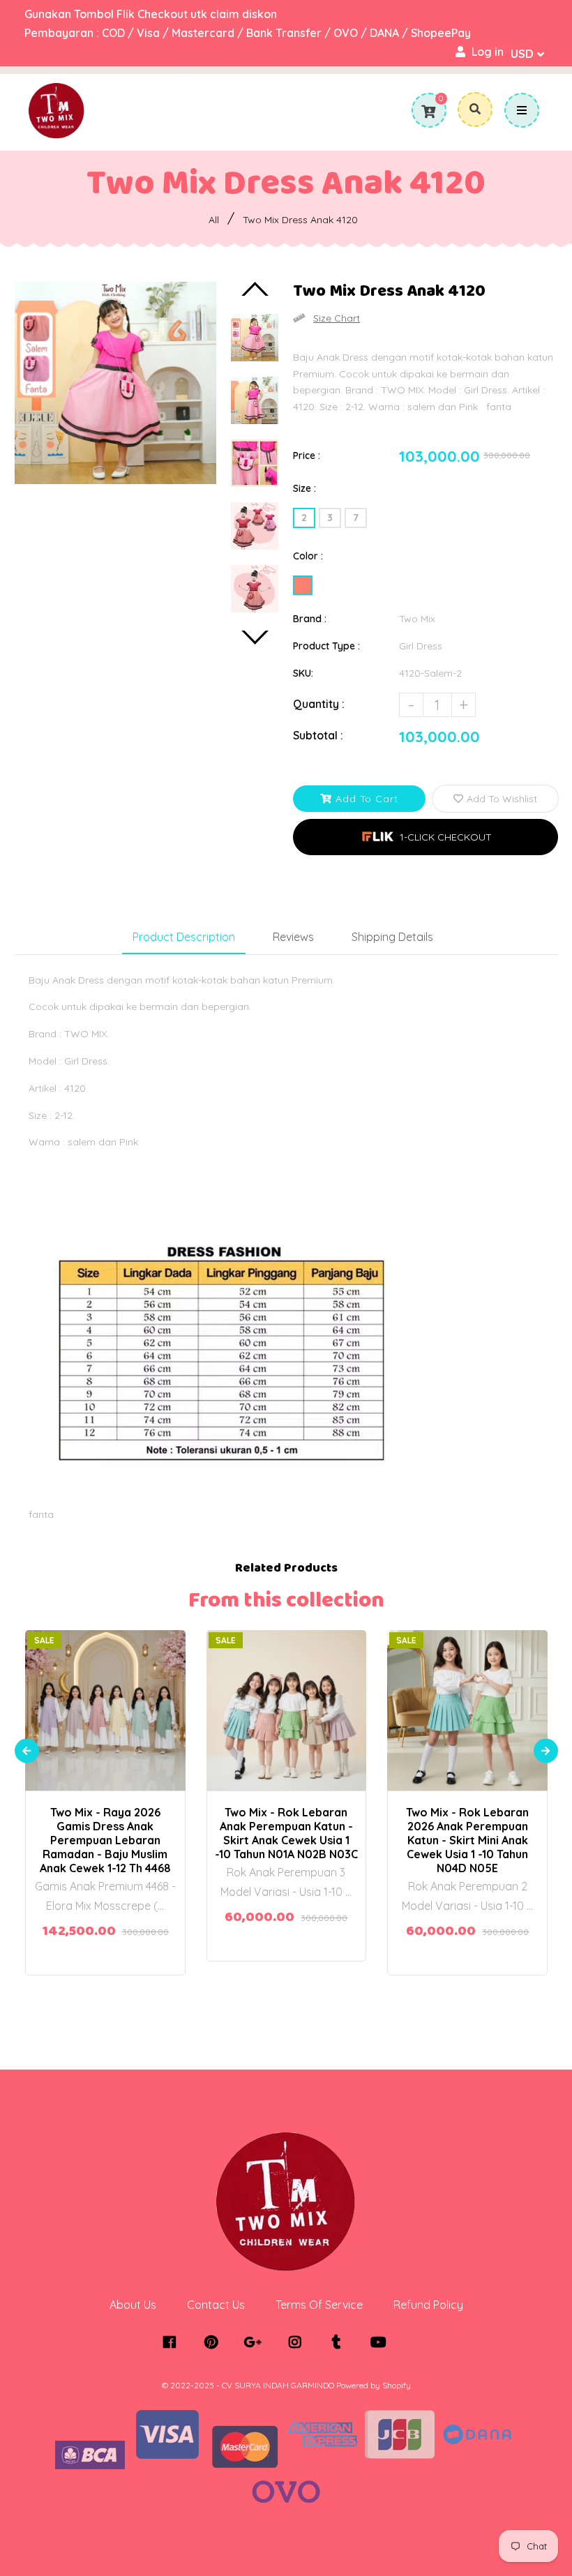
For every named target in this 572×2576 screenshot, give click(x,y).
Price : (307, 455)
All (214, 220)
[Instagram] (298, 2342)
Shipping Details (392, 937)
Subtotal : (318, 735)
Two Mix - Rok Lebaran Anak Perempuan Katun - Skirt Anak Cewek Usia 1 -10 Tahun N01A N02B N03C (286, 1833)
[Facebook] (173, 2342)
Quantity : (319, 704)
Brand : (310, 619)
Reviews (293, 937)
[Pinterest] (214, 2342)
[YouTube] (382, 2342)
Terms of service (319, 2305)
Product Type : (326, 646)
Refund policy (428, 2305)
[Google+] (256, 2342)
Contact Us (216, 2305)
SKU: (303, 673)
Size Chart (337, 318)
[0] (428, 112)
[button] (426, 837)
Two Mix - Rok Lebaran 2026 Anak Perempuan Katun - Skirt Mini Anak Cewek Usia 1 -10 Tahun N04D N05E (467, 1840)
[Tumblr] (340, 2342)
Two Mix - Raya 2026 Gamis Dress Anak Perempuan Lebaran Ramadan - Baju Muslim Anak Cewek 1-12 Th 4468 (105, 1840)
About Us (133, 2305)
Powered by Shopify (374, 2385)
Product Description (184, 937)
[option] (116, 383)
